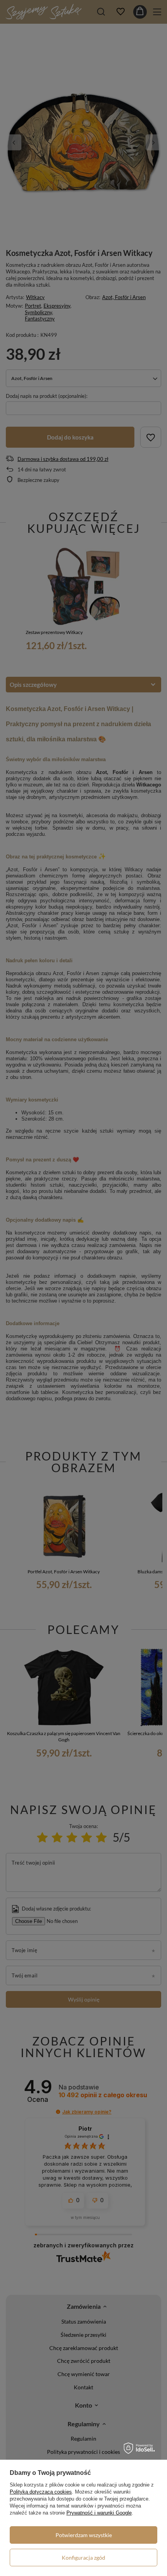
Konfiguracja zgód (83, 2558)
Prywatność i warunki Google (99, 2513)
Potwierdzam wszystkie (84, 2535)
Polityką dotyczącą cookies (41, 2492)
